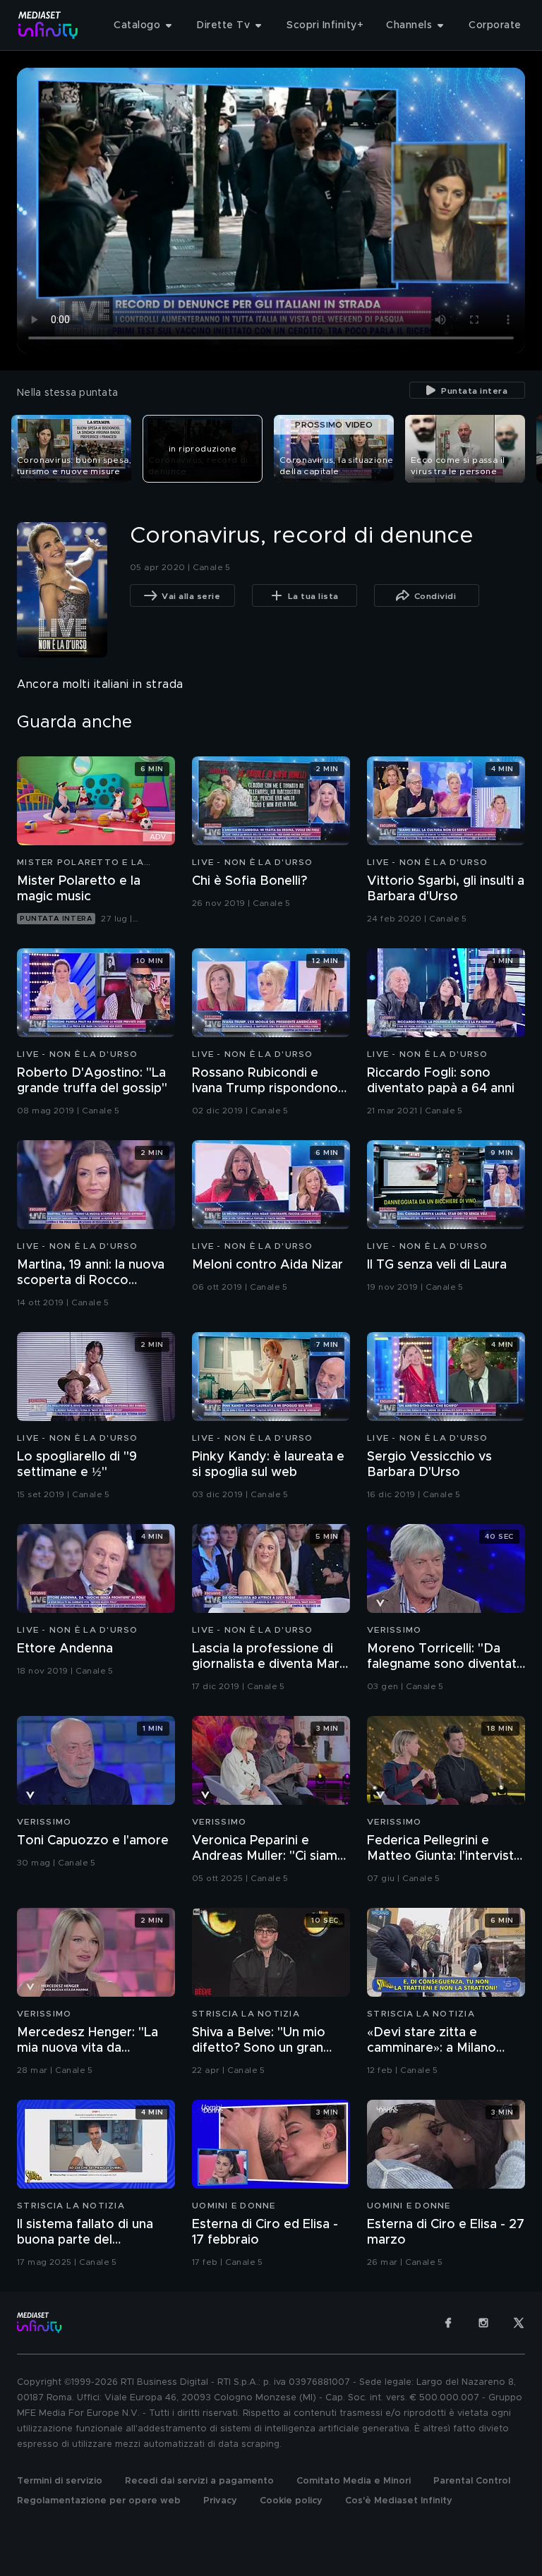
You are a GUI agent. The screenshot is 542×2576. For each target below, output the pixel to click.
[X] (519, 2323)
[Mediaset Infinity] (48, 25)
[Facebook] (448, 2323)
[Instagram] (483, 2323)
